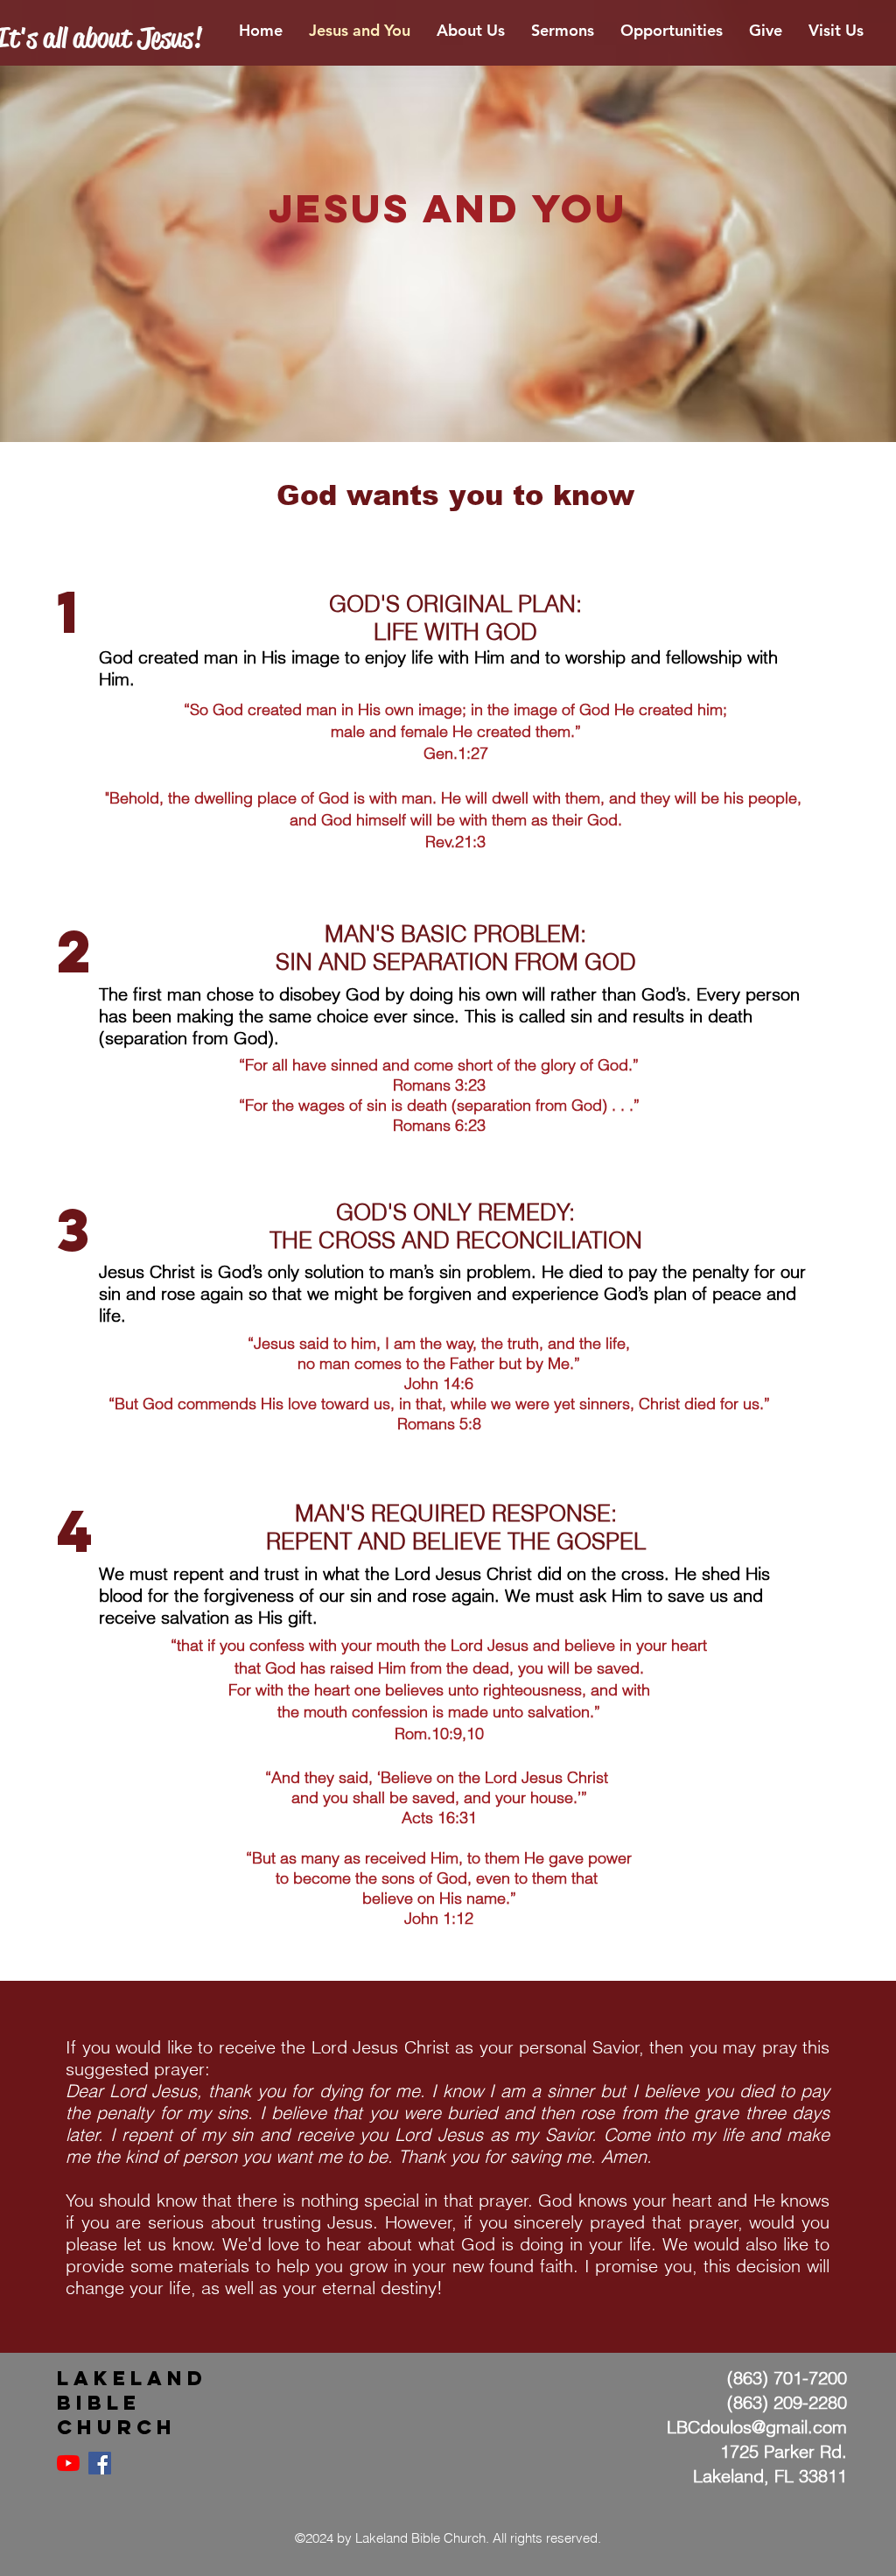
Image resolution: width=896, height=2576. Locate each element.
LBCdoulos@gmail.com (757, 2427)
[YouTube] (68, 2463)
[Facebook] (100, 2463)
